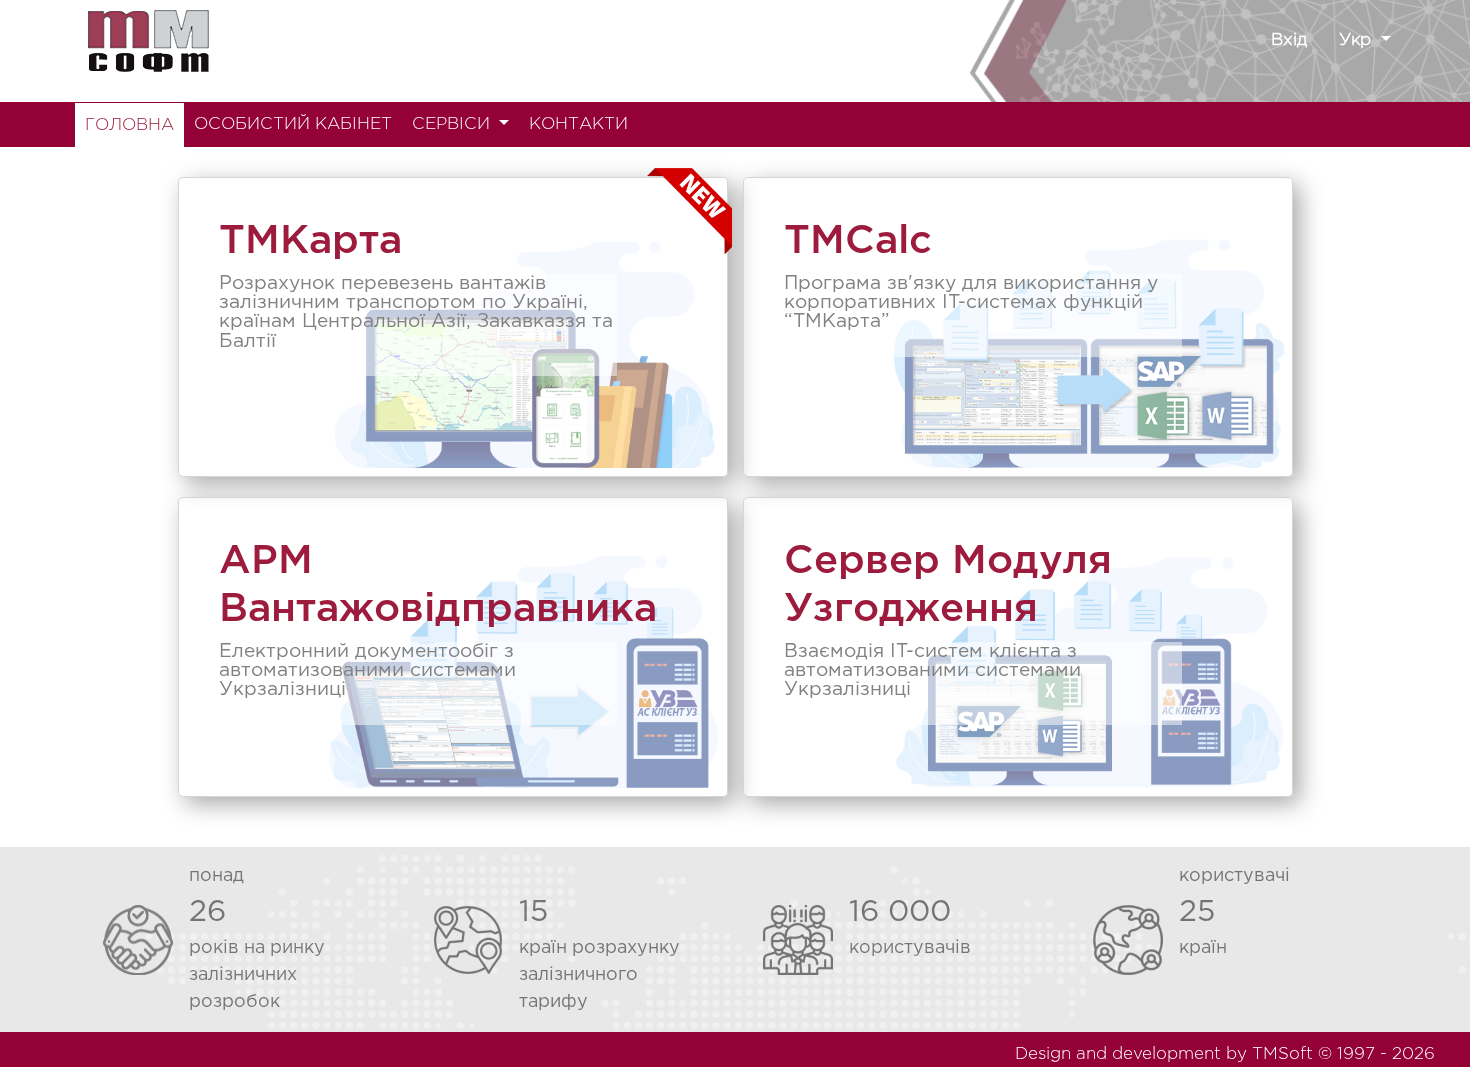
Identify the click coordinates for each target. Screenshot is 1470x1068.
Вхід (1289, 40)
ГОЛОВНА (129, 125)
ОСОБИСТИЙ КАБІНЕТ (293, 124)
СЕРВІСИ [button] (453, 124)
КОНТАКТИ (578, 124)
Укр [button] (1357, 40)
